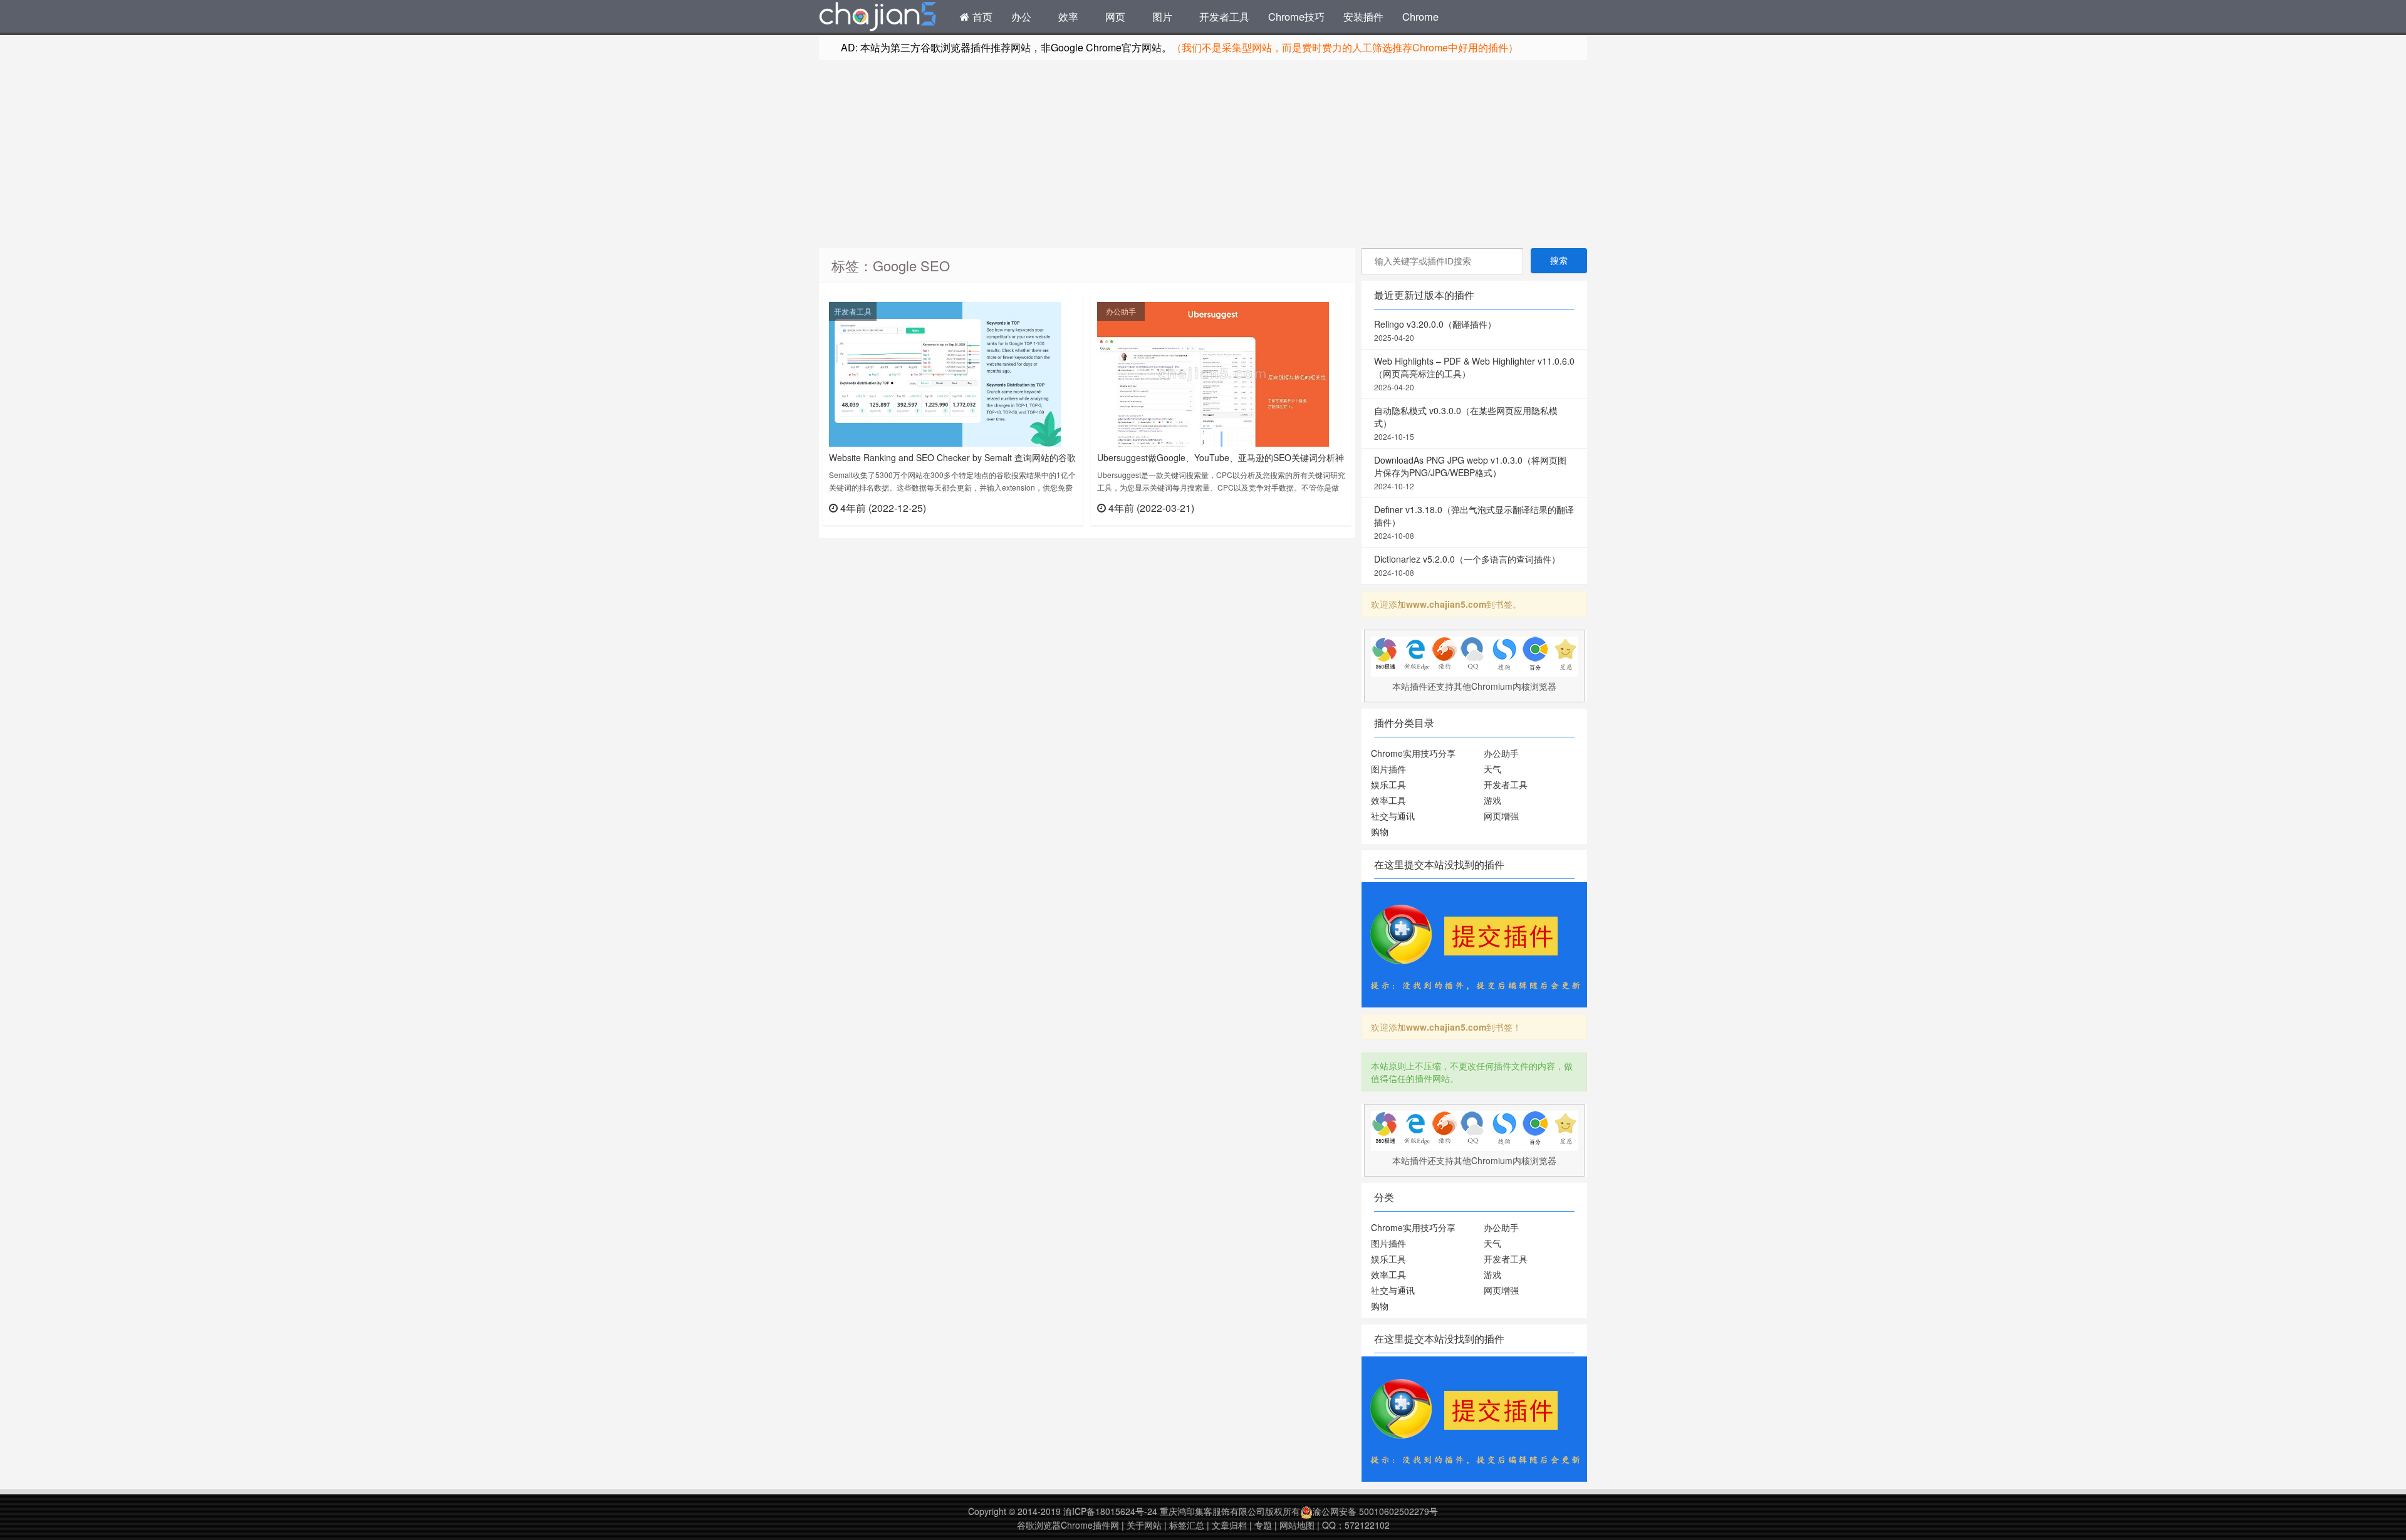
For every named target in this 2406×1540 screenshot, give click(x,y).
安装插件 (1363, 16)
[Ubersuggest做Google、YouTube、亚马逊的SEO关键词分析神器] (1213, 373)
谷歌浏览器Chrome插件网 (1068, 1525)
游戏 (1492, 800)
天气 (1492, 769)
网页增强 (1501, 816)
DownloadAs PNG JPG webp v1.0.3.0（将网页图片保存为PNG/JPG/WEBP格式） (1470, 472)
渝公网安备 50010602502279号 (1375, 1511)
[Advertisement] (1203, 154)
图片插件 (1388, 769)
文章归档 (1229, 1525)
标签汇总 (1187, 1525)
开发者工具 (1224, 16)
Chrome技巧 (1296, 16)
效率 (1068, 16)
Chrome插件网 (878, 18)
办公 (1021, 16)
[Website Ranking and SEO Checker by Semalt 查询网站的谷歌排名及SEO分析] (945, 373)
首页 (981, 16)
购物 (1380, 831)
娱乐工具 (1388, 784)
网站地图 (1297, 1525)
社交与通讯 (1393, 816)
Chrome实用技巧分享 (1413, 753)
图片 (1162, 16)
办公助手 (1121, 311)
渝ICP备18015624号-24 (1110, 1511)
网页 (1115, 16)
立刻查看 (1055, 507)
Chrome (1420, 16)
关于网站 (1144, 1525)
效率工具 (1388, 800)
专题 (1263, 1525)
